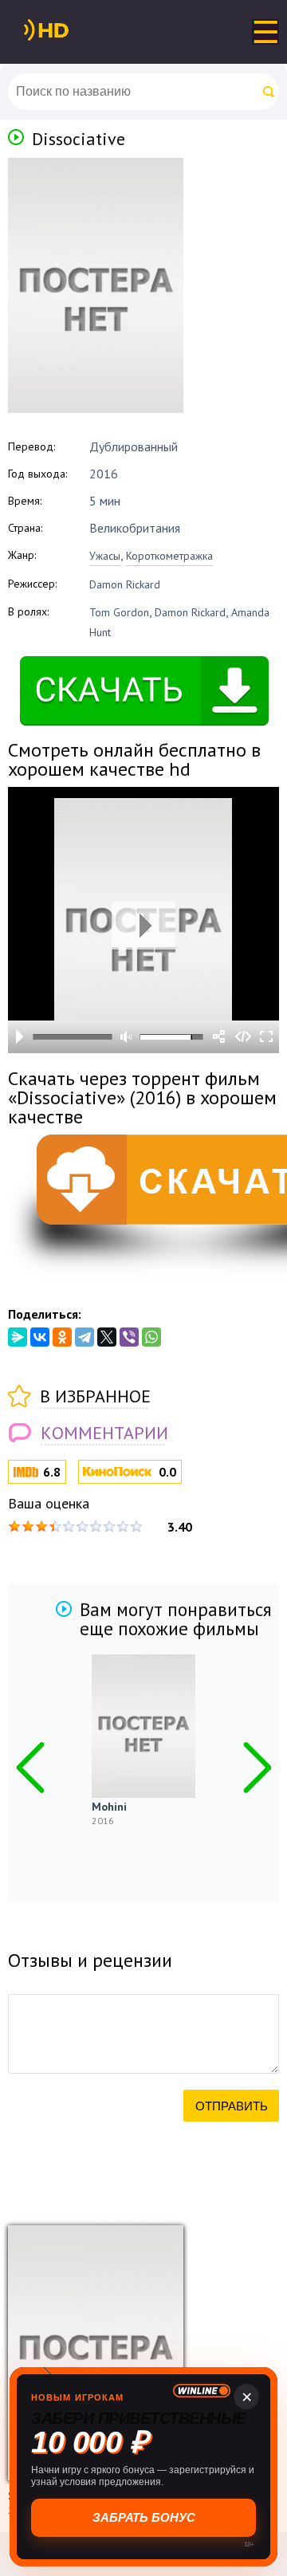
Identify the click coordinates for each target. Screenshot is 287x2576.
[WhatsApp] (151, 1337)
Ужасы (105, 556)
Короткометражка (169, 556)
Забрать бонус (144, 2517)
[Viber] (129, 1337)
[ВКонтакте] (40, 1337)
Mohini (109, 1807)
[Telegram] (85, 1337)
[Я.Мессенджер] (18, 1337)
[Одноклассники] (62, 1337)
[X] (107, 1337)
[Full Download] (73, 30)
